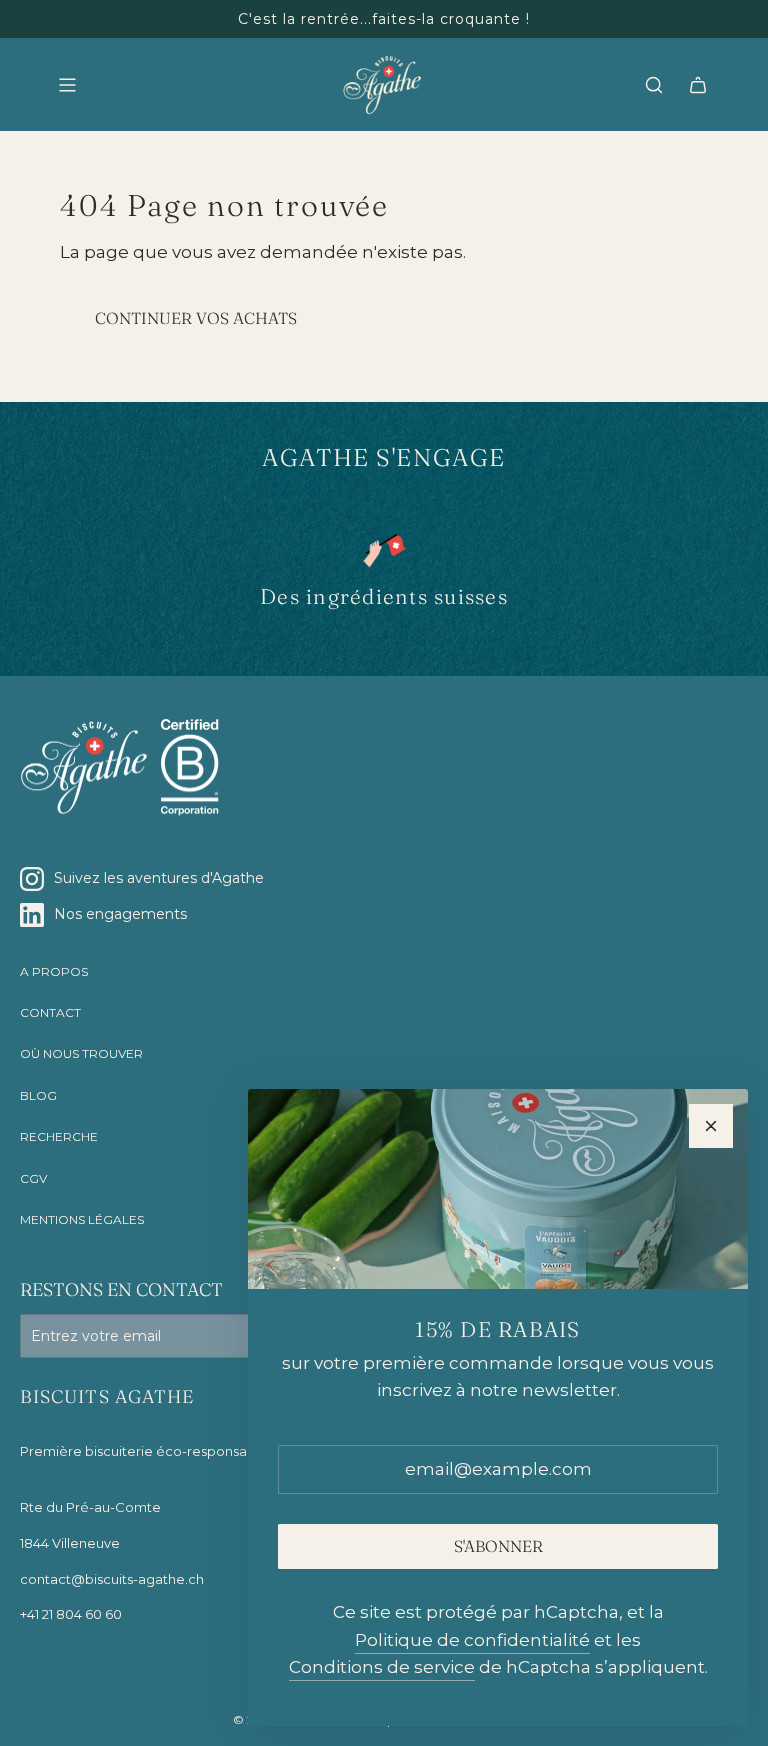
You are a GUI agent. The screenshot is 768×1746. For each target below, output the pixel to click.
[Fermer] (711, 1126)
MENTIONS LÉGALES (82, 1219)
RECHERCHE (59, 1136)
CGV (33, 1178)
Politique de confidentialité (472, 1640)
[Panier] (698, 85)
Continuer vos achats (196, 318)
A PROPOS (54, 971)
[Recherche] (654, 85)
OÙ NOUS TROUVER (81, 1053)
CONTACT (50, 1012)
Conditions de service (382, 1667)
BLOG (38, 1095)
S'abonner (498, 1546)
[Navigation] (67, 85)
